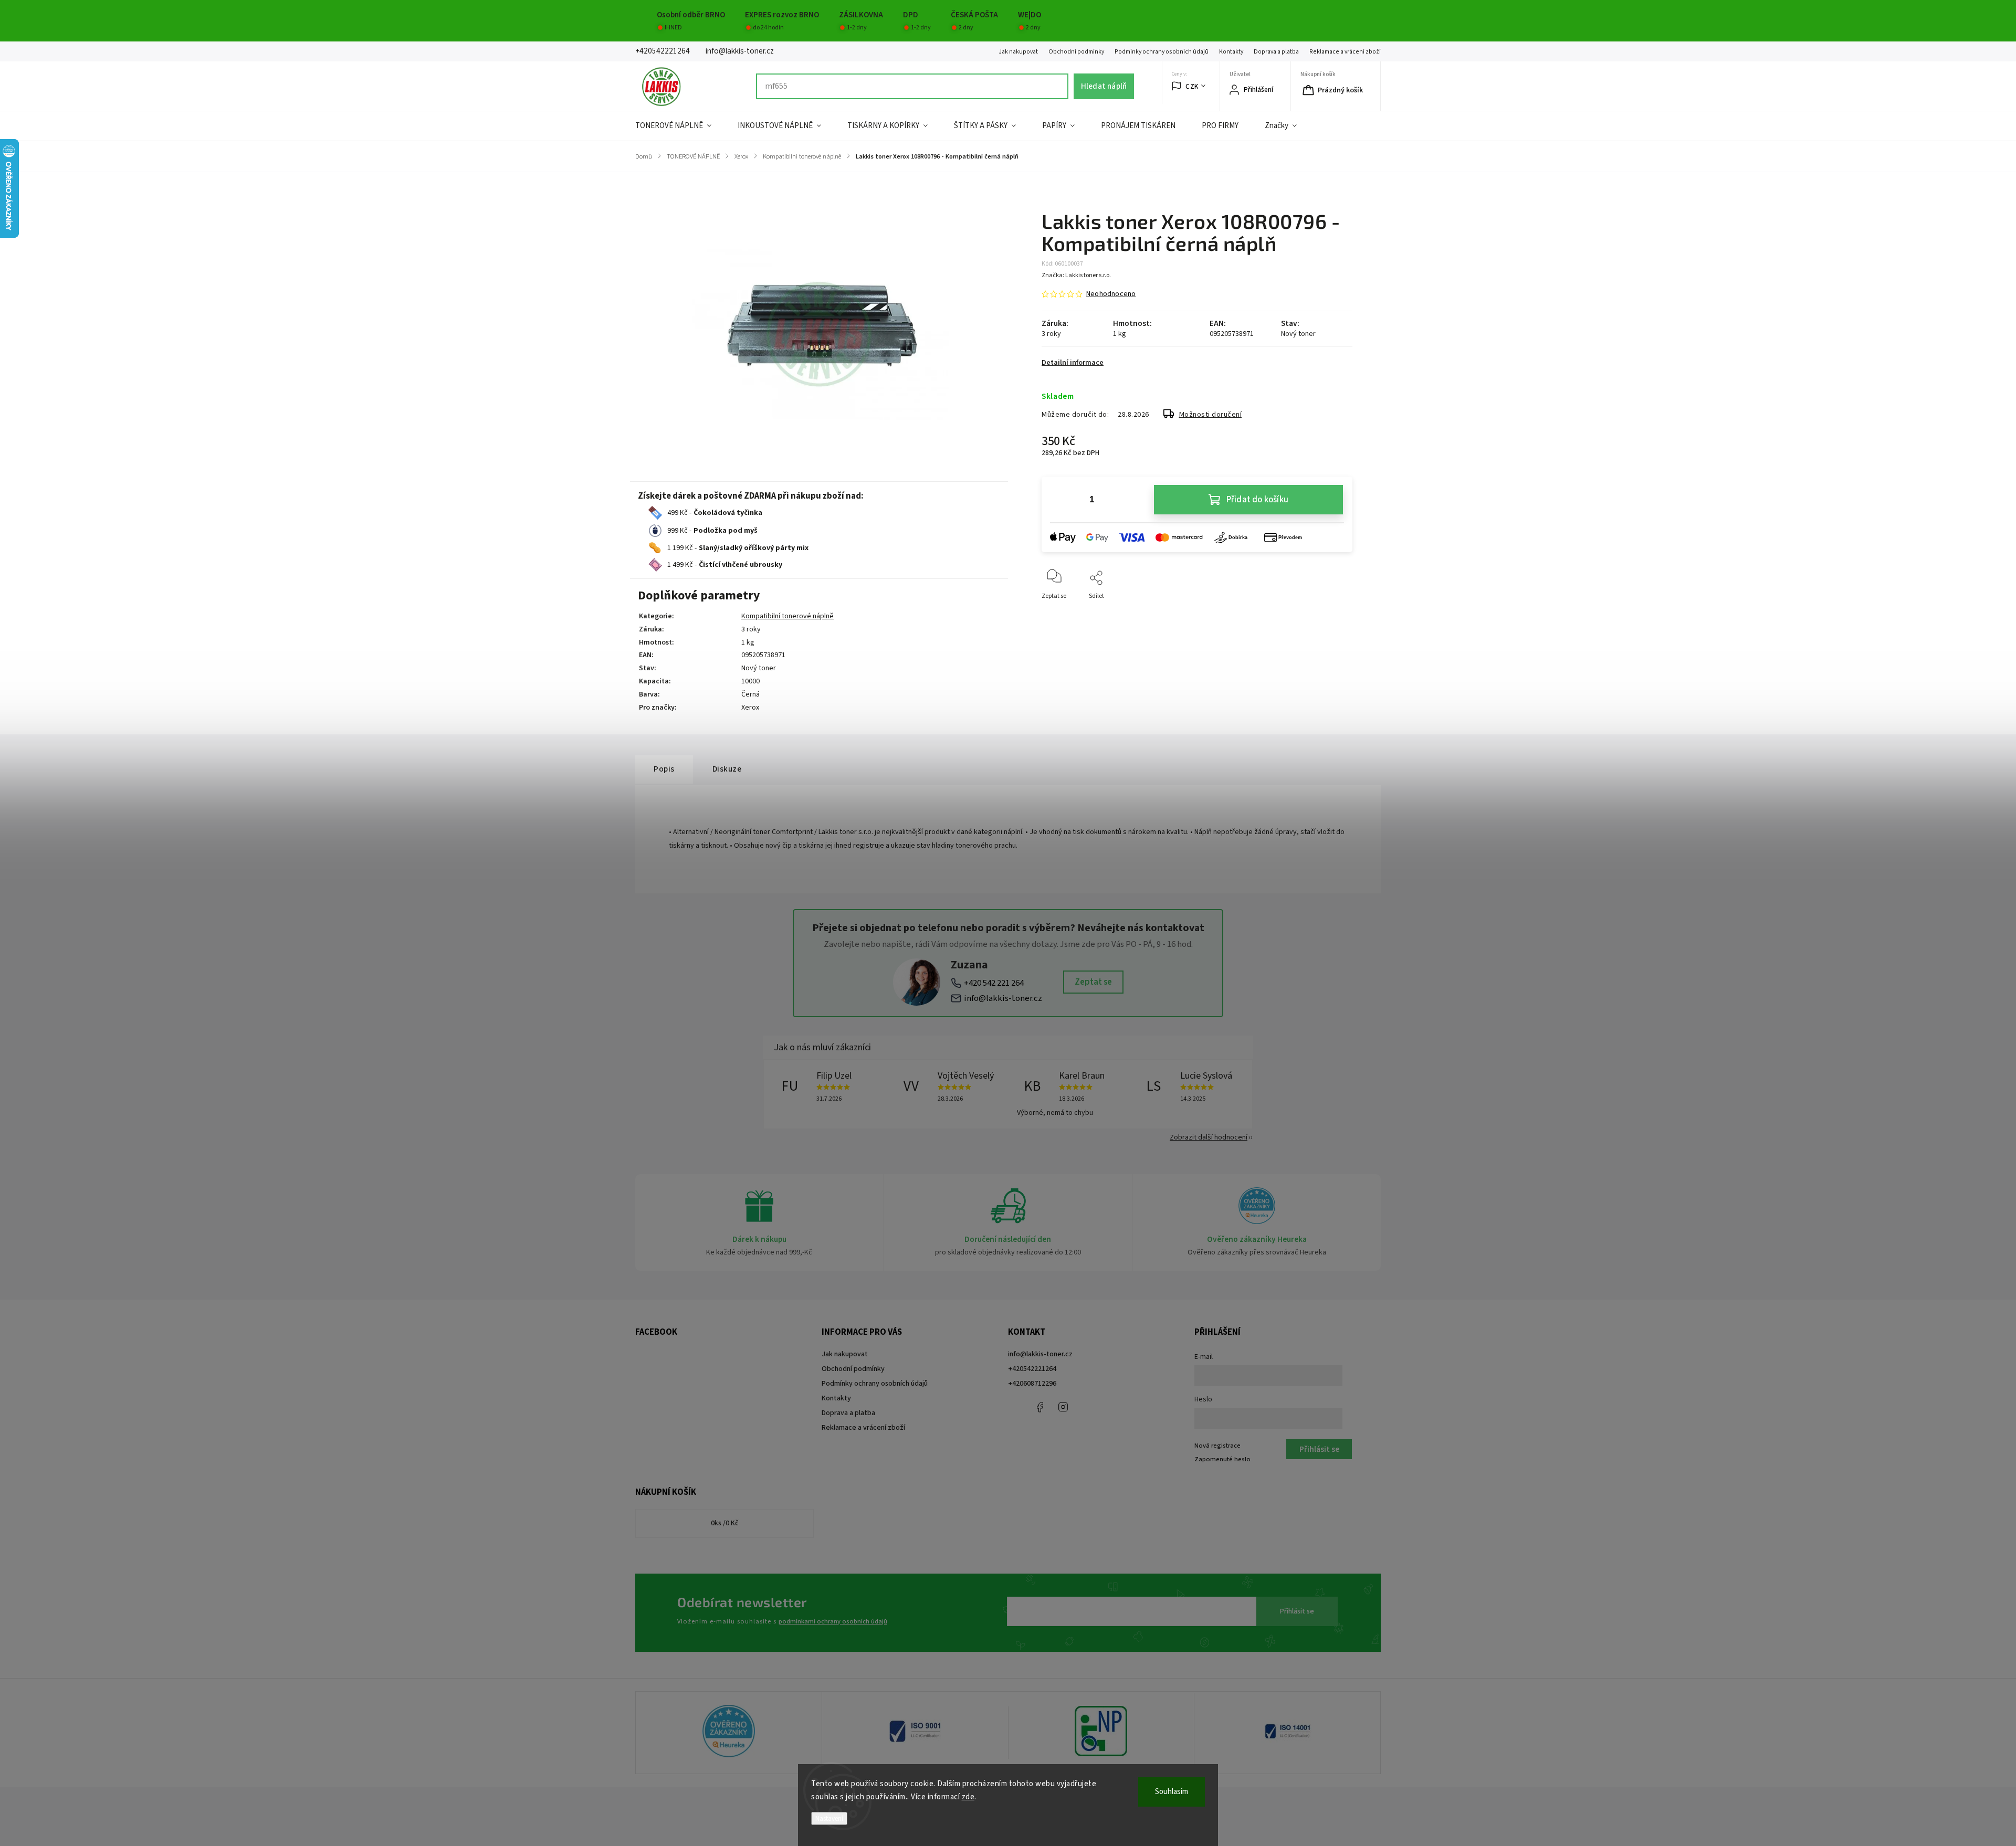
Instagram (1063, 1407)
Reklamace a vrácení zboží (1345, 52)
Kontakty (1231, 52)
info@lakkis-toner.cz (1003, 998)
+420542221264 (1032, 1369)
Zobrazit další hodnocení (1209, 1137)
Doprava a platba (1276, 52)
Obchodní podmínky (1076, 52)
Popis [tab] (664, 769)
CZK (1192, 86)
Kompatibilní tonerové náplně (787, 616)
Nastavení (829, 1818)
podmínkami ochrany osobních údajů (833, 1621)
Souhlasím (1172, 1792)
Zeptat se (1093, 982)
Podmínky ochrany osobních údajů (1162, 52)
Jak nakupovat (1018, 52)
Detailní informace (1073, 363)
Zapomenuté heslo (1222, 1459)
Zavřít (1335, 613)
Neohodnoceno (1111, 294)
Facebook (1039, 1407)
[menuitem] (680, 126)
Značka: (1076, 275)
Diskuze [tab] (727, 769)
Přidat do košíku (1257, 500)
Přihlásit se (1297, 1611)
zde (968, 1797)
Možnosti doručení (1211, 415)
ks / (725, 1523)
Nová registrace (1217, 1446)
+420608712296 (1032, 1384)
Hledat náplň (1104, 86)
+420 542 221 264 (994, 983)
